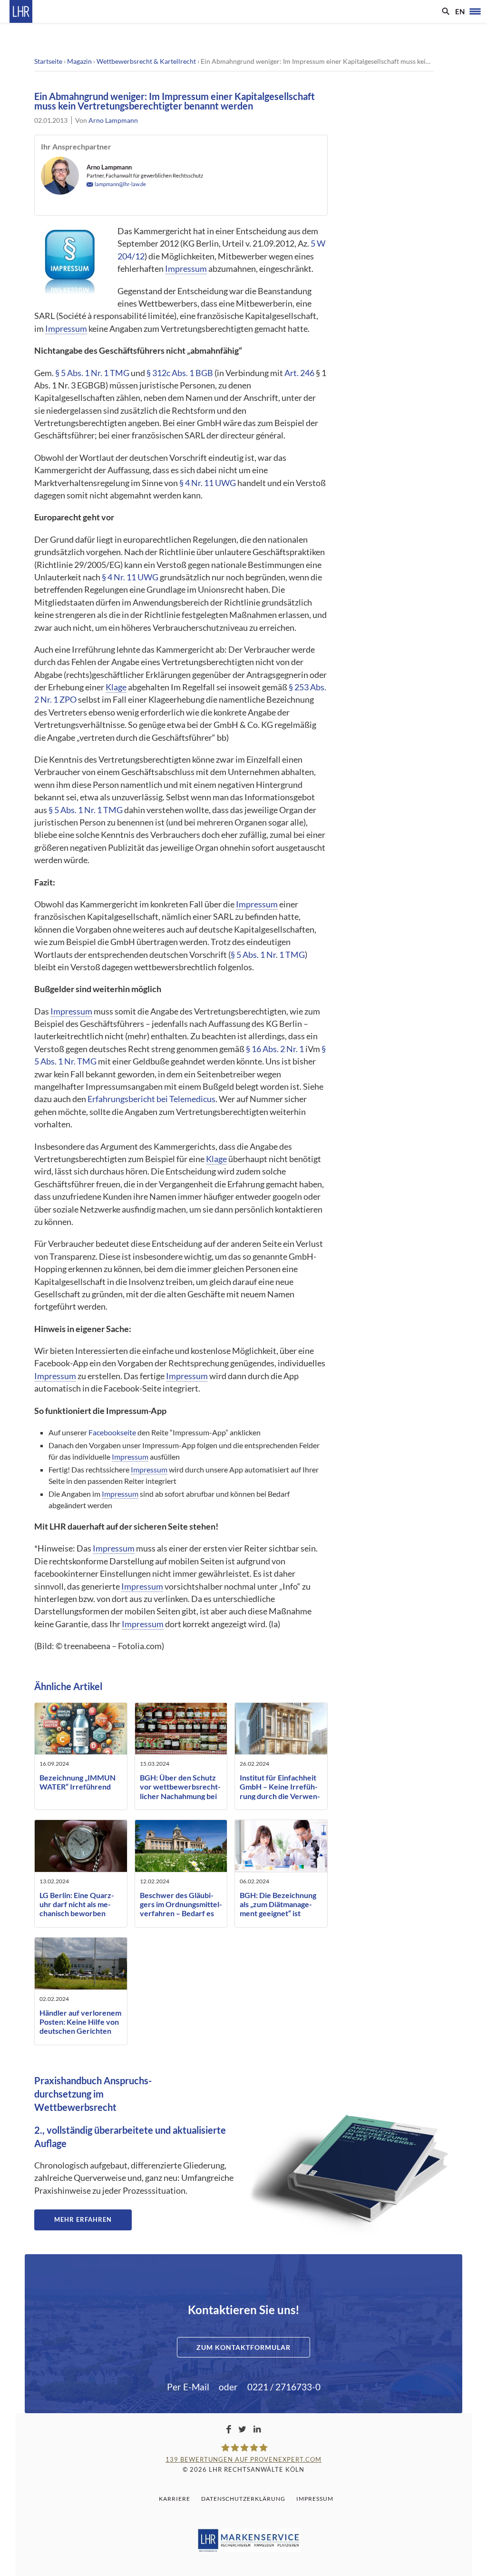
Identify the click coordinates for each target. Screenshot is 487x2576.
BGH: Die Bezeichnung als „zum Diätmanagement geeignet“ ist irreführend (278, 1909)
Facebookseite (112, 1432)
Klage (116, 687)
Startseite (48, 61)
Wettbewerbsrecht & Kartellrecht (146, 61)
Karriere (175, 2499)
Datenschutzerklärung (243, 2499)
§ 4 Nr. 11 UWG (208, 483)
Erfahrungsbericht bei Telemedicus (151, 1099)
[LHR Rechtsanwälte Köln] (21, 11)
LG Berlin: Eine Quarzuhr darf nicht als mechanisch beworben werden (77, 1909)
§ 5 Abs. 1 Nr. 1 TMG (92, 373)
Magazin (79, 61)
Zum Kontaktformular (243, 2347)
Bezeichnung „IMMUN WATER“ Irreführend (78, 1782)
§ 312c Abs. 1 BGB (180, 373)
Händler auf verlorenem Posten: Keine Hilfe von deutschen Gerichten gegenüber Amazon (80, 2026)
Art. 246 (299, 373)
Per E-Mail (188, 2387)
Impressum (186, 269)
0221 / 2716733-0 (284, 2387)
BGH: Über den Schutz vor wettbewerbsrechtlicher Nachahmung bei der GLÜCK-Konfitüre (180, 1791)
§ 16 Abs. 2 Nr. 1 (275, 1049)
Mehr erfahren (83, 2219)
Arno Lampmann (113, 120)
